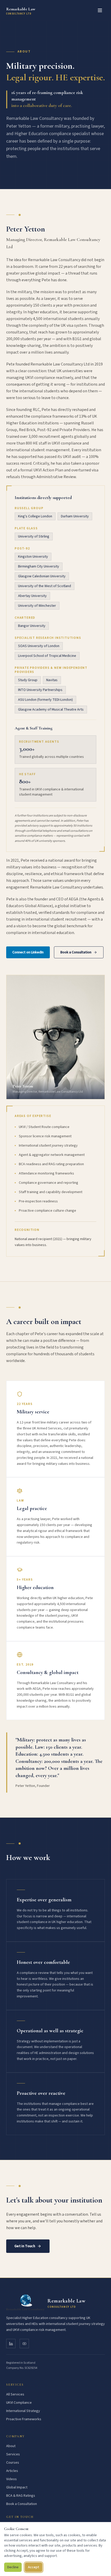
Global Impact (17, 2487)
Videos (11, 2479)
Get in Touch (25, 2246)
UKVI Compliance (19, 2403)
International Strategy (23, 2411)
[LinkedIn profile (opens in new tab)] (11, 2344)
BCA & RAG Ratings (21, 2496)
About (11, 2446)
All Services (15, 2394)
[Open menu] (100, 10)
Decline (13, 2567)
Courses (13, 2463)
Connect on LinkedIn (28, 952)
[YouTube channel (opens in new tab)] (24, 2344)
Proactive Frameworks (24, 2419)
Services (13, 2454)
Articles (12, 2471)
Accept (34, 2567)
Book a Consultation (76, 952)
